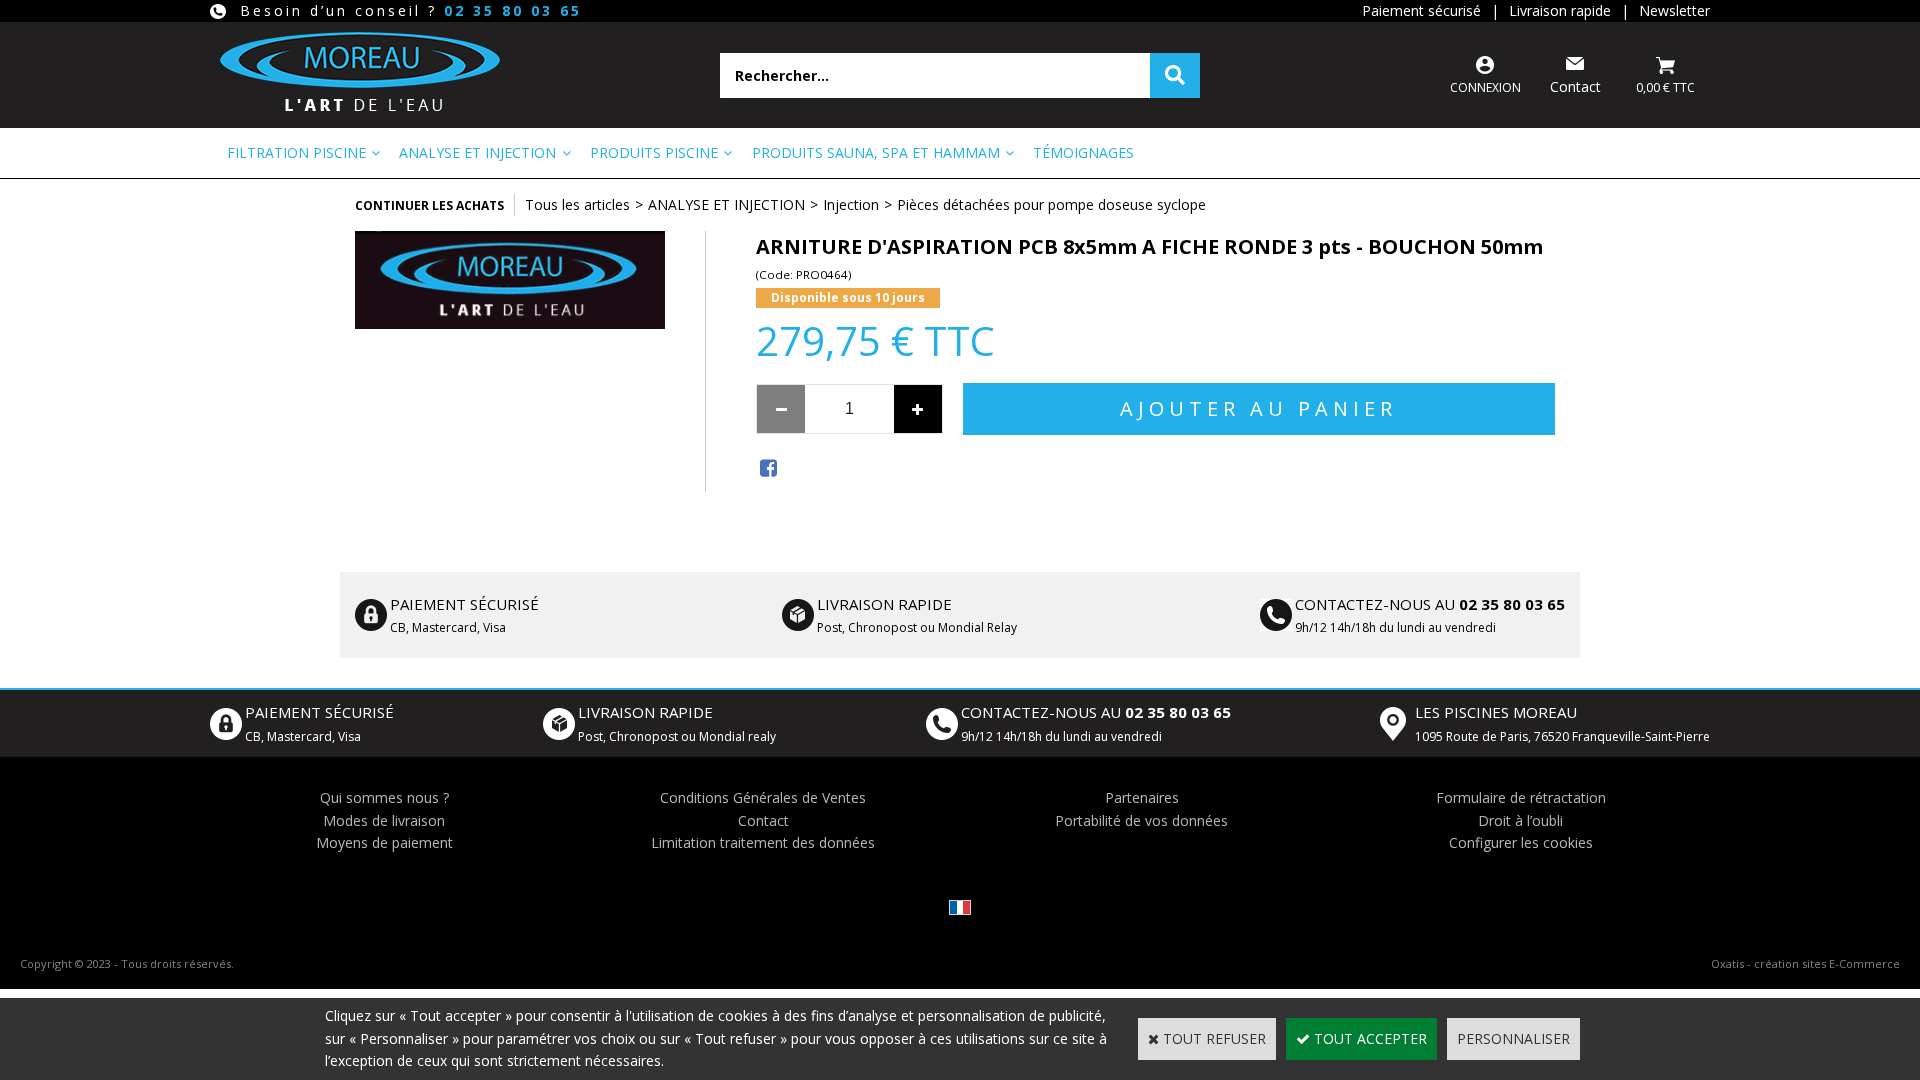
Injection (851, 204)
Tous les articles (577, 204)
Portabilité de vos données (1141, 820)
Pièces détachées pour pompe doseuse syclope (1051, 204)
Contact (763, 820)
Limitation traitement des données (763, 842)
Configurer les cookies (1521, 842)
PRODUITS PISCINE (654, 152)
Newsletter (1674, 10)
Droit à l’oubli (1520, 820)
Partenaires (1142, 797)
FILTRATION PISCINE (296, 152)
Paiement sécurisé (1421, 10)
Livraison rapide (1560, 10)
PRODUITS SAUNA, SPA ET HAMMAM (876, 152)
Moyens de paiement (384, 842)
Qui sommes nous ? (384, 797)
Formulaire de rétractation (1521, 797)
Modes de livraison (384, 820)
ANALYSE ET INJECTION (477, 152)
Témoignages (1083, 152)
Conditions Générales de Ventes (763, 797)
